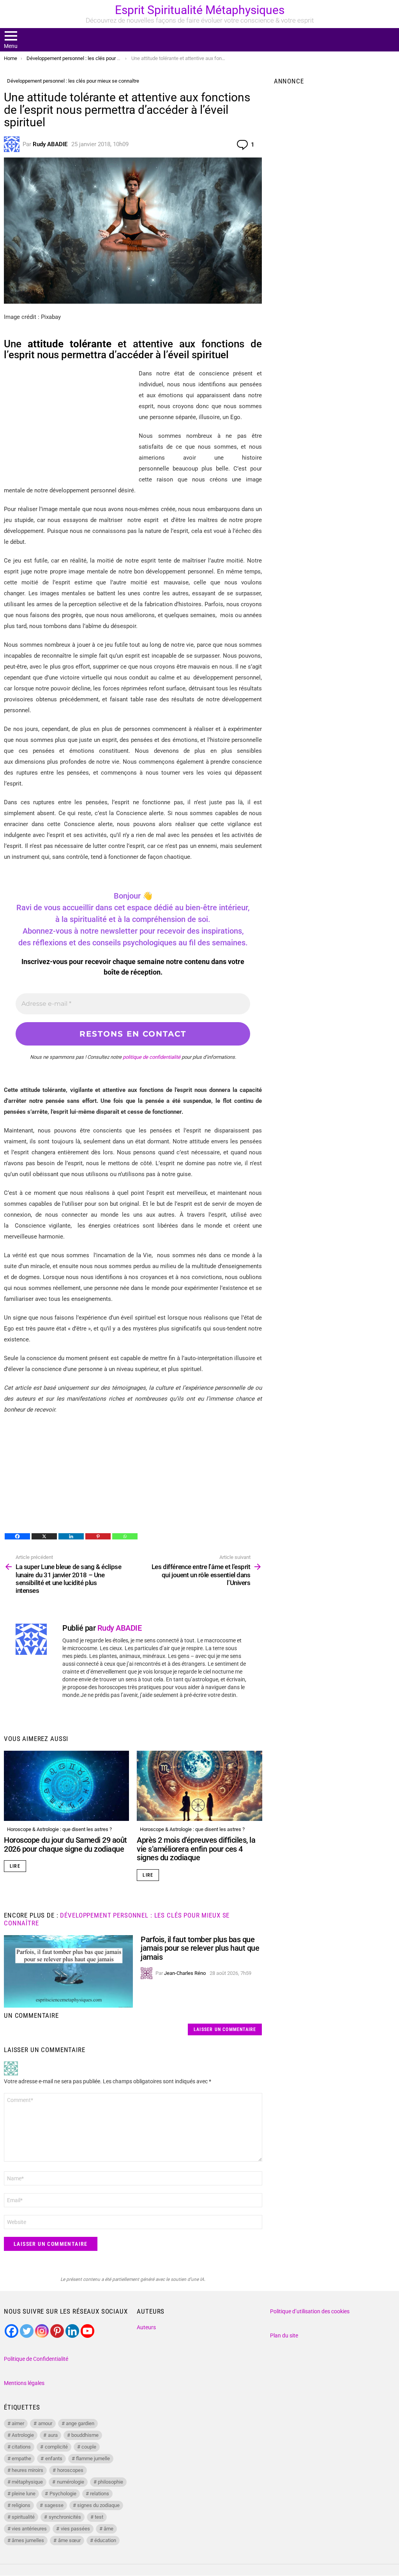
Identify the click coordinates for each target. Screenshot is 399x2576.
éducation (105, 2540)
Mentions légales (24, 2383)
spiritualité (23, 2517)
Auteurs (146, 2327)
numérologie (71, 2482)
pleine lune (24, 2494)
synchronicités (65, 2517)
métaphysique (27, 2482)
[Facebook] (17, 1536)
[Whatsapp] (125, 1536)
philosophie (110, 2482)
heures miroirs (27, 2470)
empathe (21, 2458)
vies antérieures (29, 2529)
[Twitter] (27, 2331)
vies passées (75, 2529)
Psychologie (63, 2494)
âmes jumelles (28, 2540)
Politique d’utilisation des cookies (310, 2311)
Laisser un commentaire (225, 2029)
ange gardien (80, 2423)
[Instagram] (42, 2331)
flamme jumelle (93, 2458)
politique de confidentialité (152, 1057)
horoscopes (70, 2470)
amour (45, 2423)
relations (100, 2494)
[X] (44, 1536)
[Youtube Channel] (87, 2331)
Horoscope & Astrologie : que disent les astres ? (59, 1829)
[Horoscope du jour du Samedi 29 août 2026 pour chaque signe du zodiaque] (66, 1786)
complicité (56, 2447)
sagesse (54, 2505)
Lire (15, 1866)
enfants (54, 2458)
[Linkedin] (71, 1536)
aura (53, 2435)
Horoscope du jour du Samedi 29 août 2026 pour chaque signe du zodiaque (65, 1844)
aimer (18, 2423)
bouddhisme (85, 2435)
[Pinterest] (98, 1536)
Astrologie (23, 2435)
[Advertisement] (69, 423)
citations (21, 2447)
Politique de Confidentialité (36, 2359)
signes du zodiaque (98, 2505)
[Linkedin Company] (72, 2331)
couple (89, 2447)
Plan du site (284, 2335)
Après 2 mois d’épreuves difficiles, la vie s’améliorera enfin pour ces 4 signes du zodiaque (196, 1849)
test (99, 2517)
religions (21, 2505)
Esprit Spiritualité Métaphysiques (200, 10)
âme (109, 2529)
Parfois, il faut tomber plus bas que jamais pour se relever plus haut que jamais (200, 1948)
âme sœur (69, 2540)
